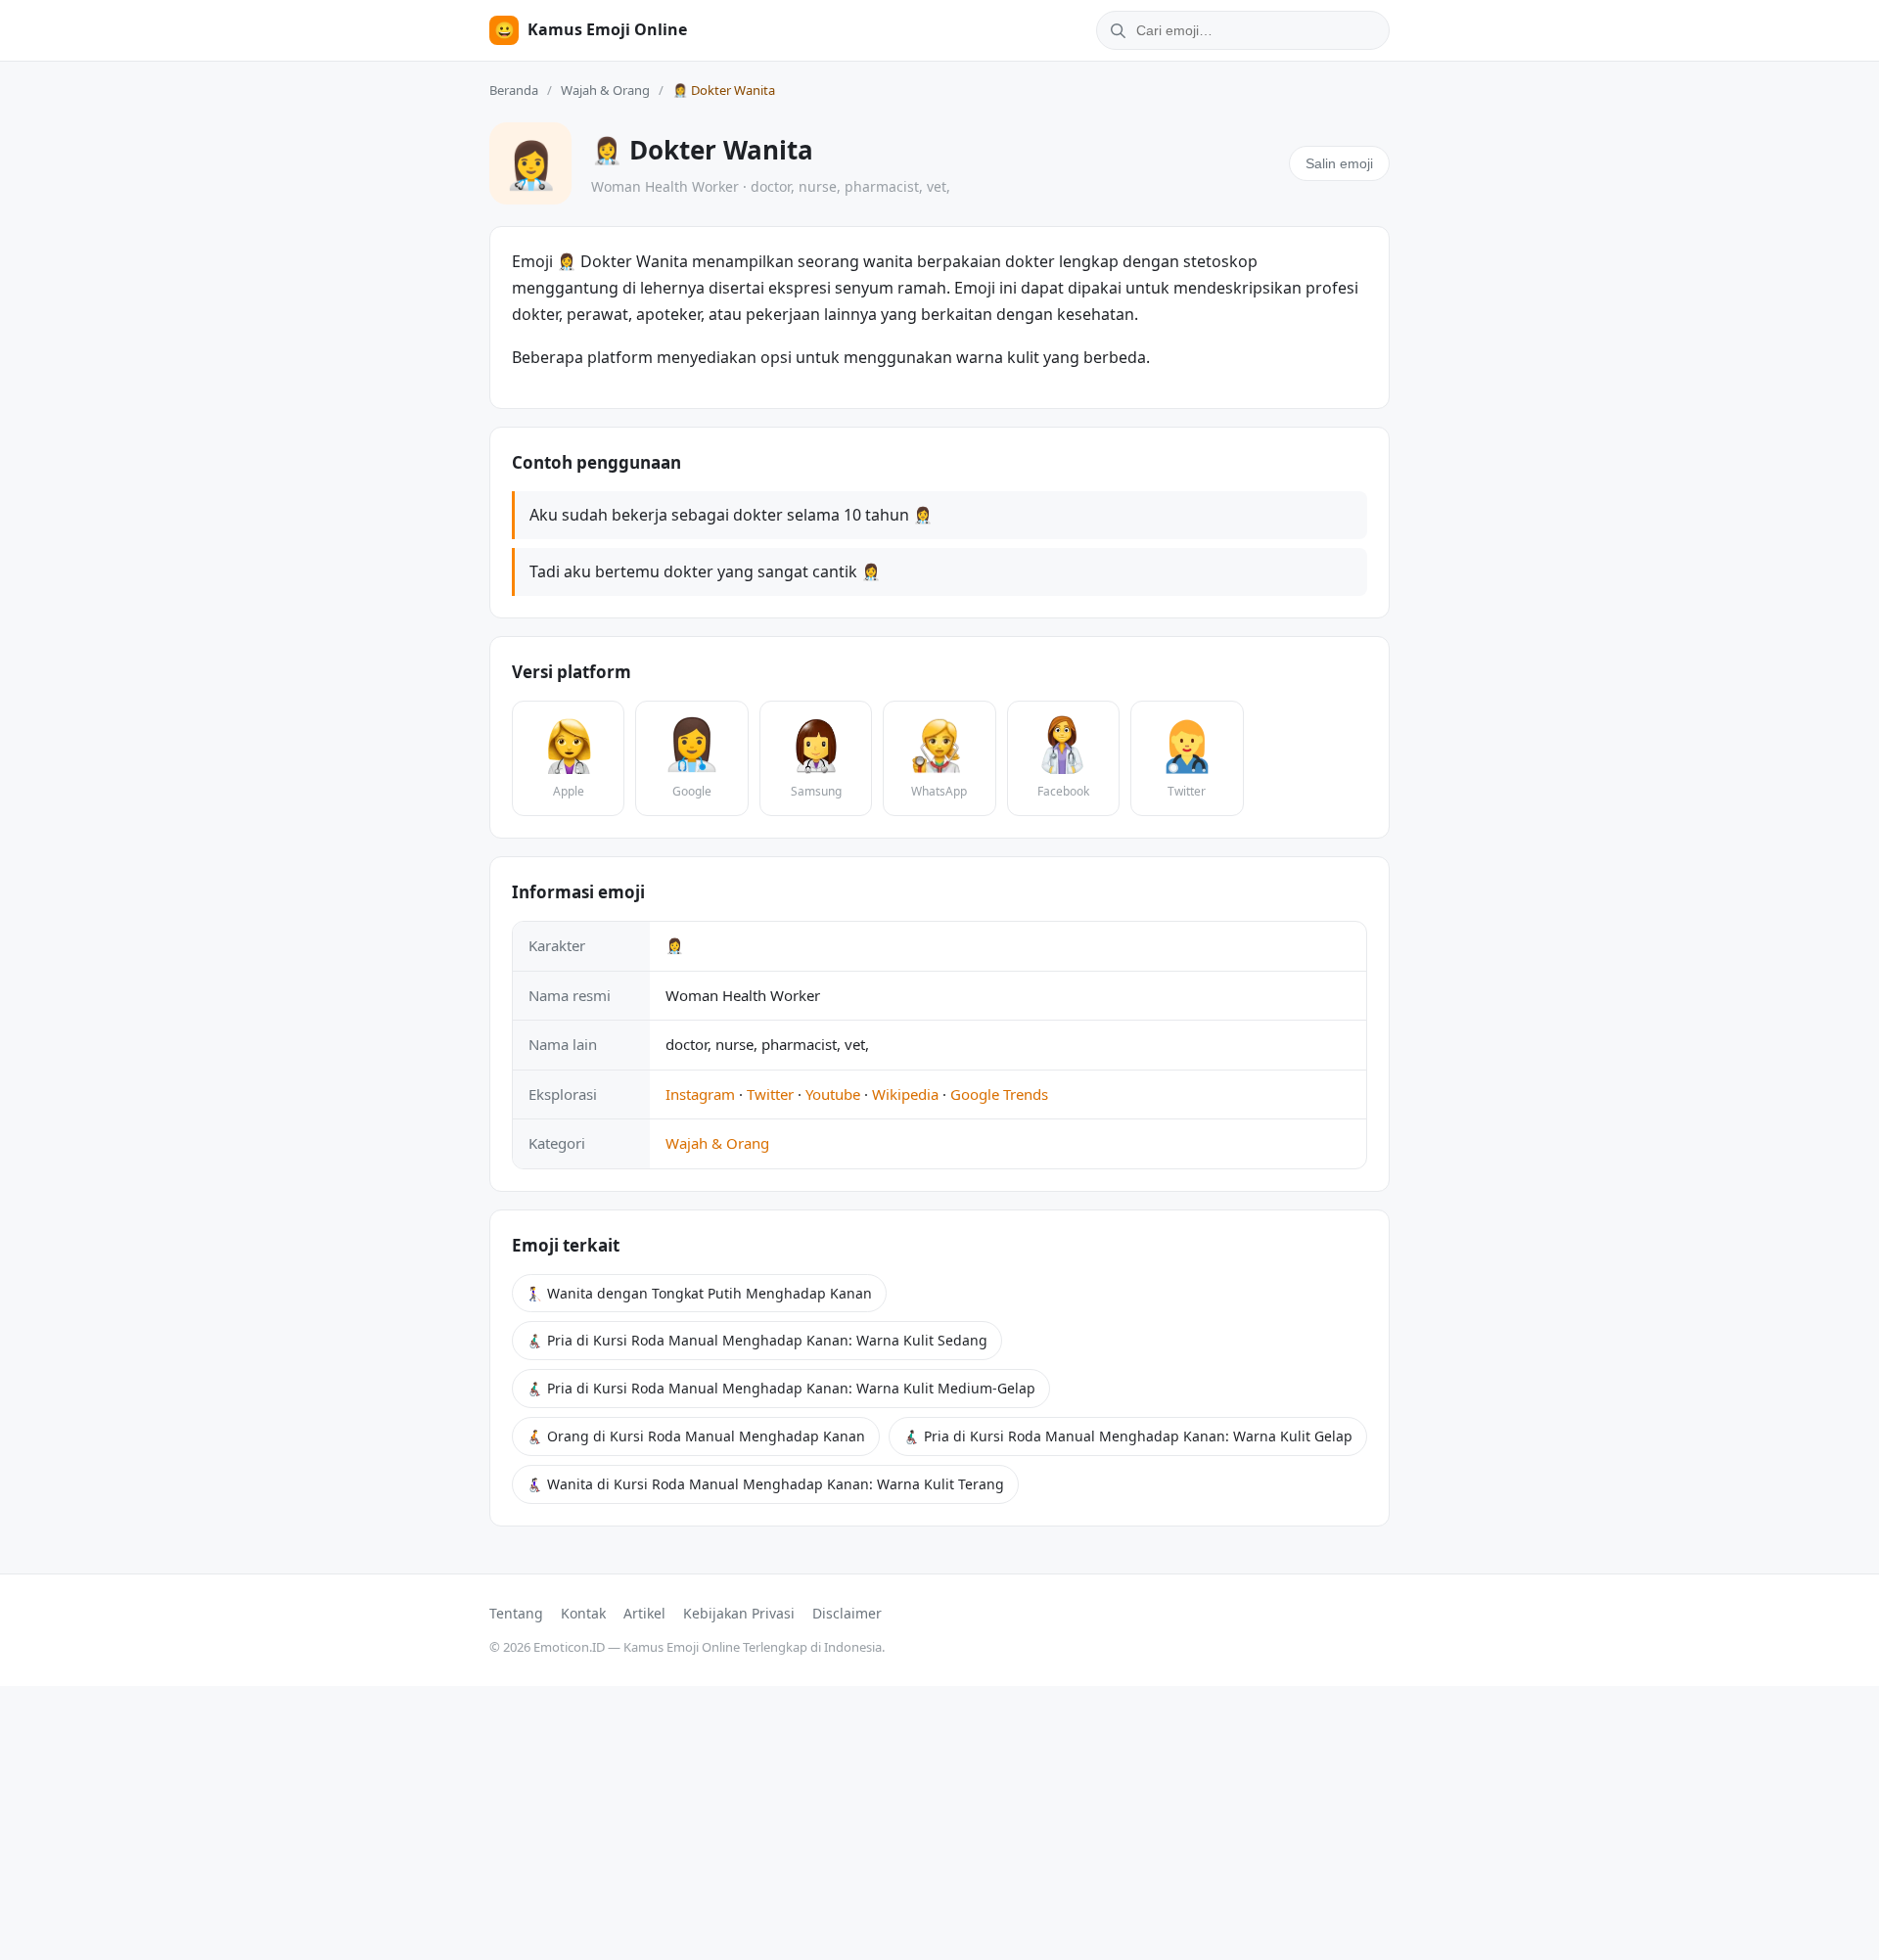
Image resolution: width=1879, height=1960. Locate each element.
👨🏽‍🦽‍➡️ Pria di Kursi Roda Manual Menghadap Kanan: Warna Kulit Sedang (757, 1340)
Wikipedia (905, 1094)
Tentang (516, 1613)
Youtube (833, 1094)
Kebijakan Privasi (739, 1613)
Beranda (514, 90)
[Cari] (1115, 30)
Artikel (644, 1613)
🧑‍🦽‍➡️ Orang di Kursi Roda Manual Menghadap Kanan (696, 1436)
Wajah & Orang (605, 90)
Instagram (700, 1094)
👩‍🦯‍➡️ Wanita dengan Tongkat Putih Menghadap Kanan (699, 1293)
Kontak (583, 1613)
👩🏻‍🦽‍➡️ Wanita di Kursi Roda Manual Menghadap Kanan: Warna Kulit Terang (765, 1484)
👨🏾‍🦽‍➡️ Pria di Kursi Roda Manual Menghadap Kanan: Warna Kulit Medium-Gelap (781, 1388)
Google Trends (999, 1094)
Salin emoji (1339, 163)
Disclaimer (847, 1613)
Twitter (770, 1094)
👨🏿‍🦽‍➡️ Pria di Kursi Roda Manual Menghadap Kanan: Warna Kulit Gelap (1128, 1436)
